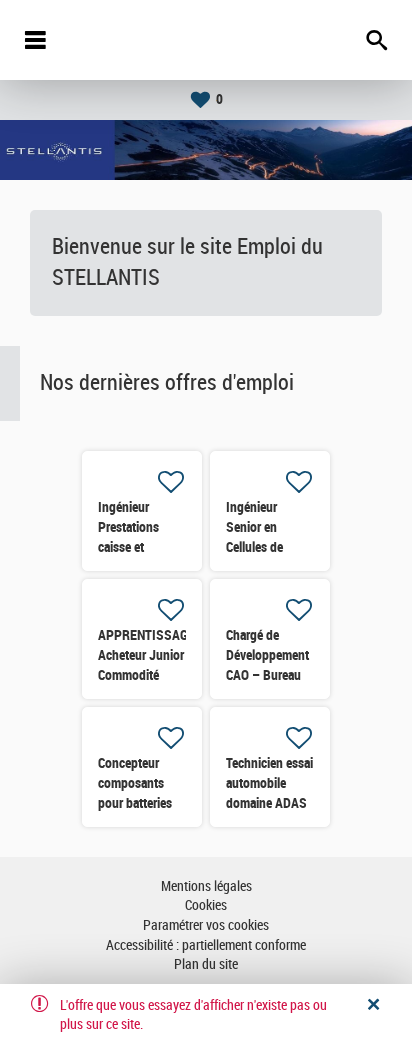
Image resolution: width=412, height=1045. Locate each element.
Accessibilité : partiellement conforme (206, 945)
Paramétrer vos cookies (206, 925)
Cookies (206, 905)
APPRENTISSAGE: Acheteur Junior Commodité (148, 655)
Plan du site (206, 964)
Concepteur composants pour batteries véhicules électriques (135, 803)
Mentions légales (206, 886)
